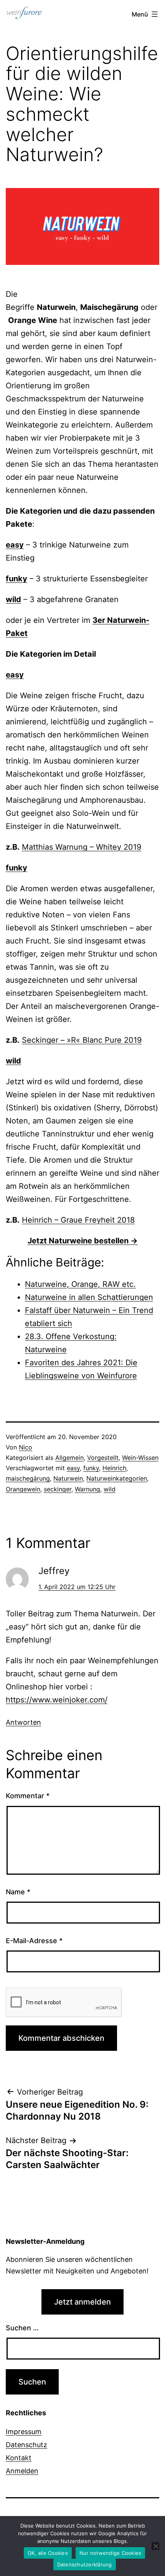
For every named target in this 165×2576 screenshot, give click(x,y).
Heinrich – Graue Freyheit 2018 (78, 1220)
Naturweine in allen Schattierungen (89, 1297)
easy (73, 1468)
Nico (26, 1447)
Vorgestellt (103, 1458)
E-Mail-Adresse (34, 1941)
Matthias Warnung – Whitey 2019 (82, 847)
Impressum (24, 2432)
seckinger (58, 1489)
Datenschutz (26, 2445)
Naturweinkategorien (117, 1478)
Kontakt (19, 2458)
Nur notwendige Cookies (111, 2553)
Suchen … (22, 2328)
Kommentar (28, 1796)
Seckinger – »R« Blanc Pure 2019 (82, 1040)
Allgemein (69, 1458)
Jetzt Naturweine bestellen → (83, 1241)
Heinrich (114, 1468)
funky (91, 1468)
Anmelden (22, 2471)
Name (18, 1892)
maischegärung (28, 1478)
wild (110, 1489)
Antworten (23, 1722)
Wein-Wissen (140, 1458)
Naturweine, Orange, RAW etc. (80, 1284)
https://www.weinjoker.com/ (57, 1700)
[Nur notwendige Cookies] (155, 2546)
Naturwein (68, 1478)
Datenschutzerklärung (85, 2564)
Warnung (87, 1489)
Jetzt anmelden (82, 2302)
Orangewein (23, 1489)
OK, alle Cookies (48, 2553)
